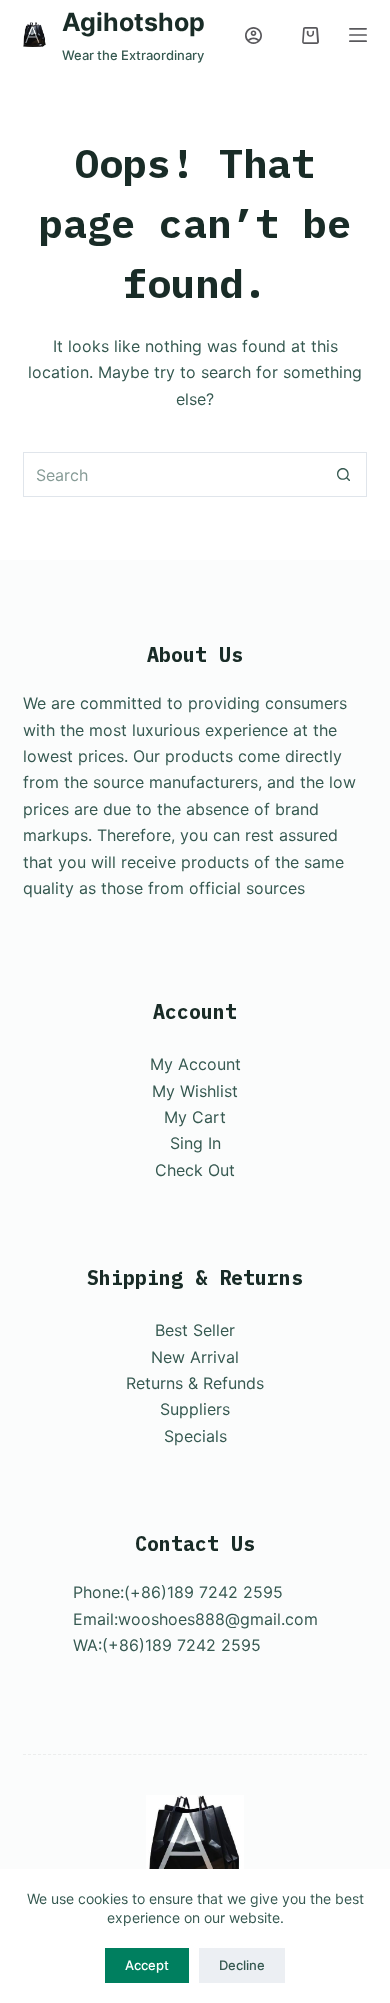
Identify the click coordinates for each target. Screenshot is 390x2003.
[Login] (253, 35)
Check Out (195, 1170)
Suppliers (195, 1409)
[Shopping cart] (310, 35)
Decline (242, 1965)
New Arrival (195, 1357)
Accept (147, 1965)
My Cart (195, 1117)
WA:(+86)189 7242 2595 (167, 1645)
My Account (195, 1064)
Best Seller (195, 1330)
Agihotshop (133, 22)
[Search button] (344, 474)
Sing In (195, 1143)
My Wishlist (195, 1091)
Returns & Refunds (195, 1383)
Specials (195, 1436)
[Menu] (358, 35)
